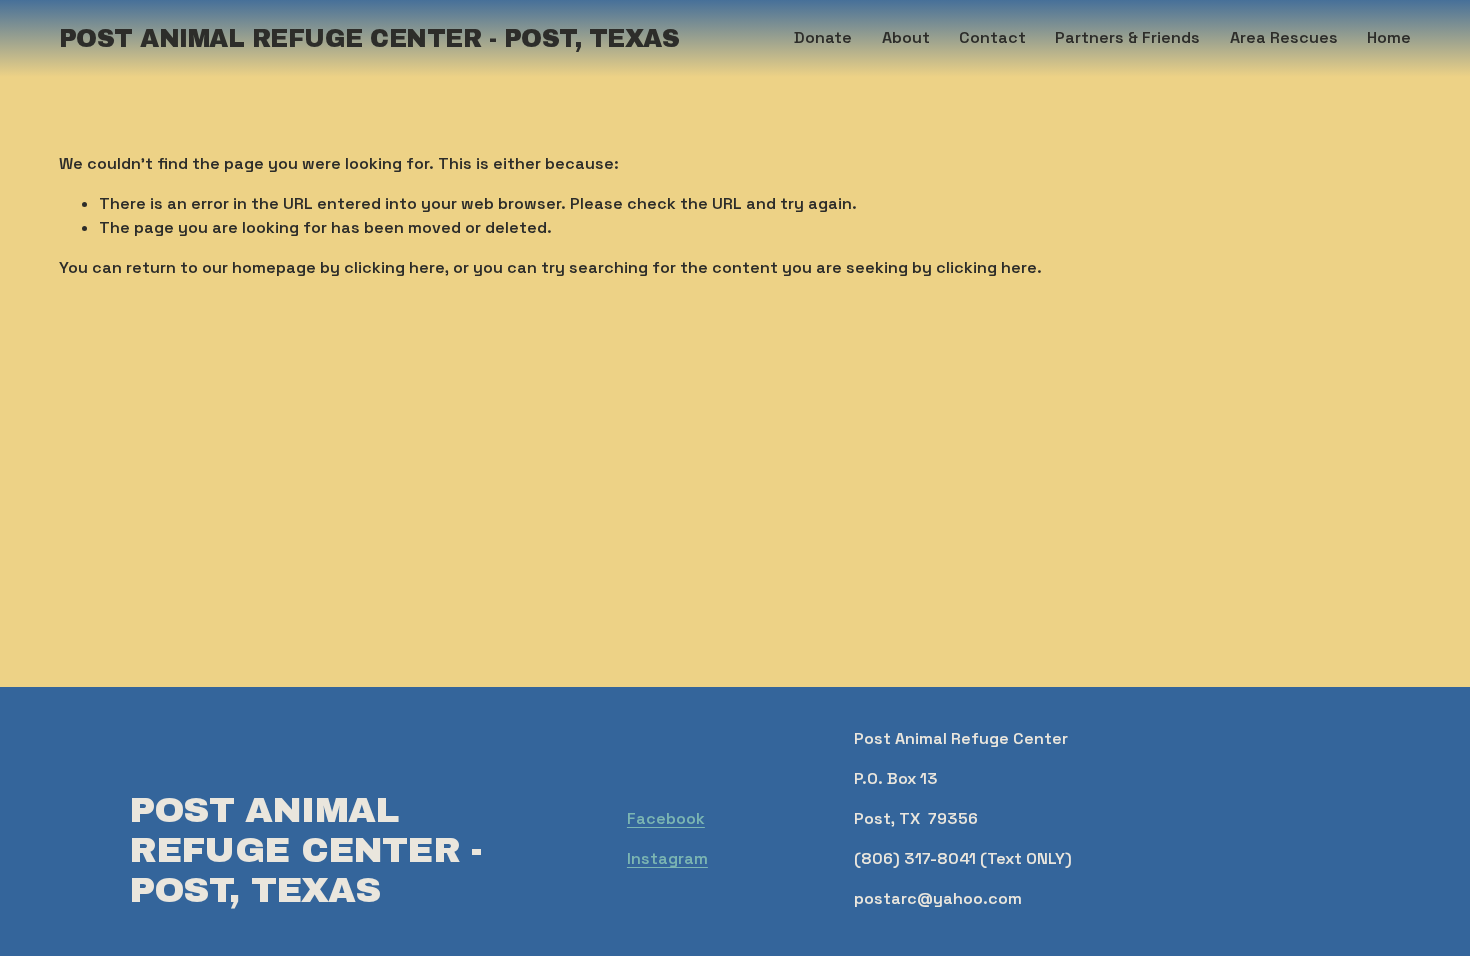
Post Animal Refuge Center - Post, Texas (369, 38)
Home (1389, 37)
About (906, 37)
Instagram (667, 858)
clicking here (394, 267)
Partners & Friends (1127, 37)
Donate (823, 37)
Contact (992, 37)
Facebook (666, 818)
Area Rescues (1284, 37)
